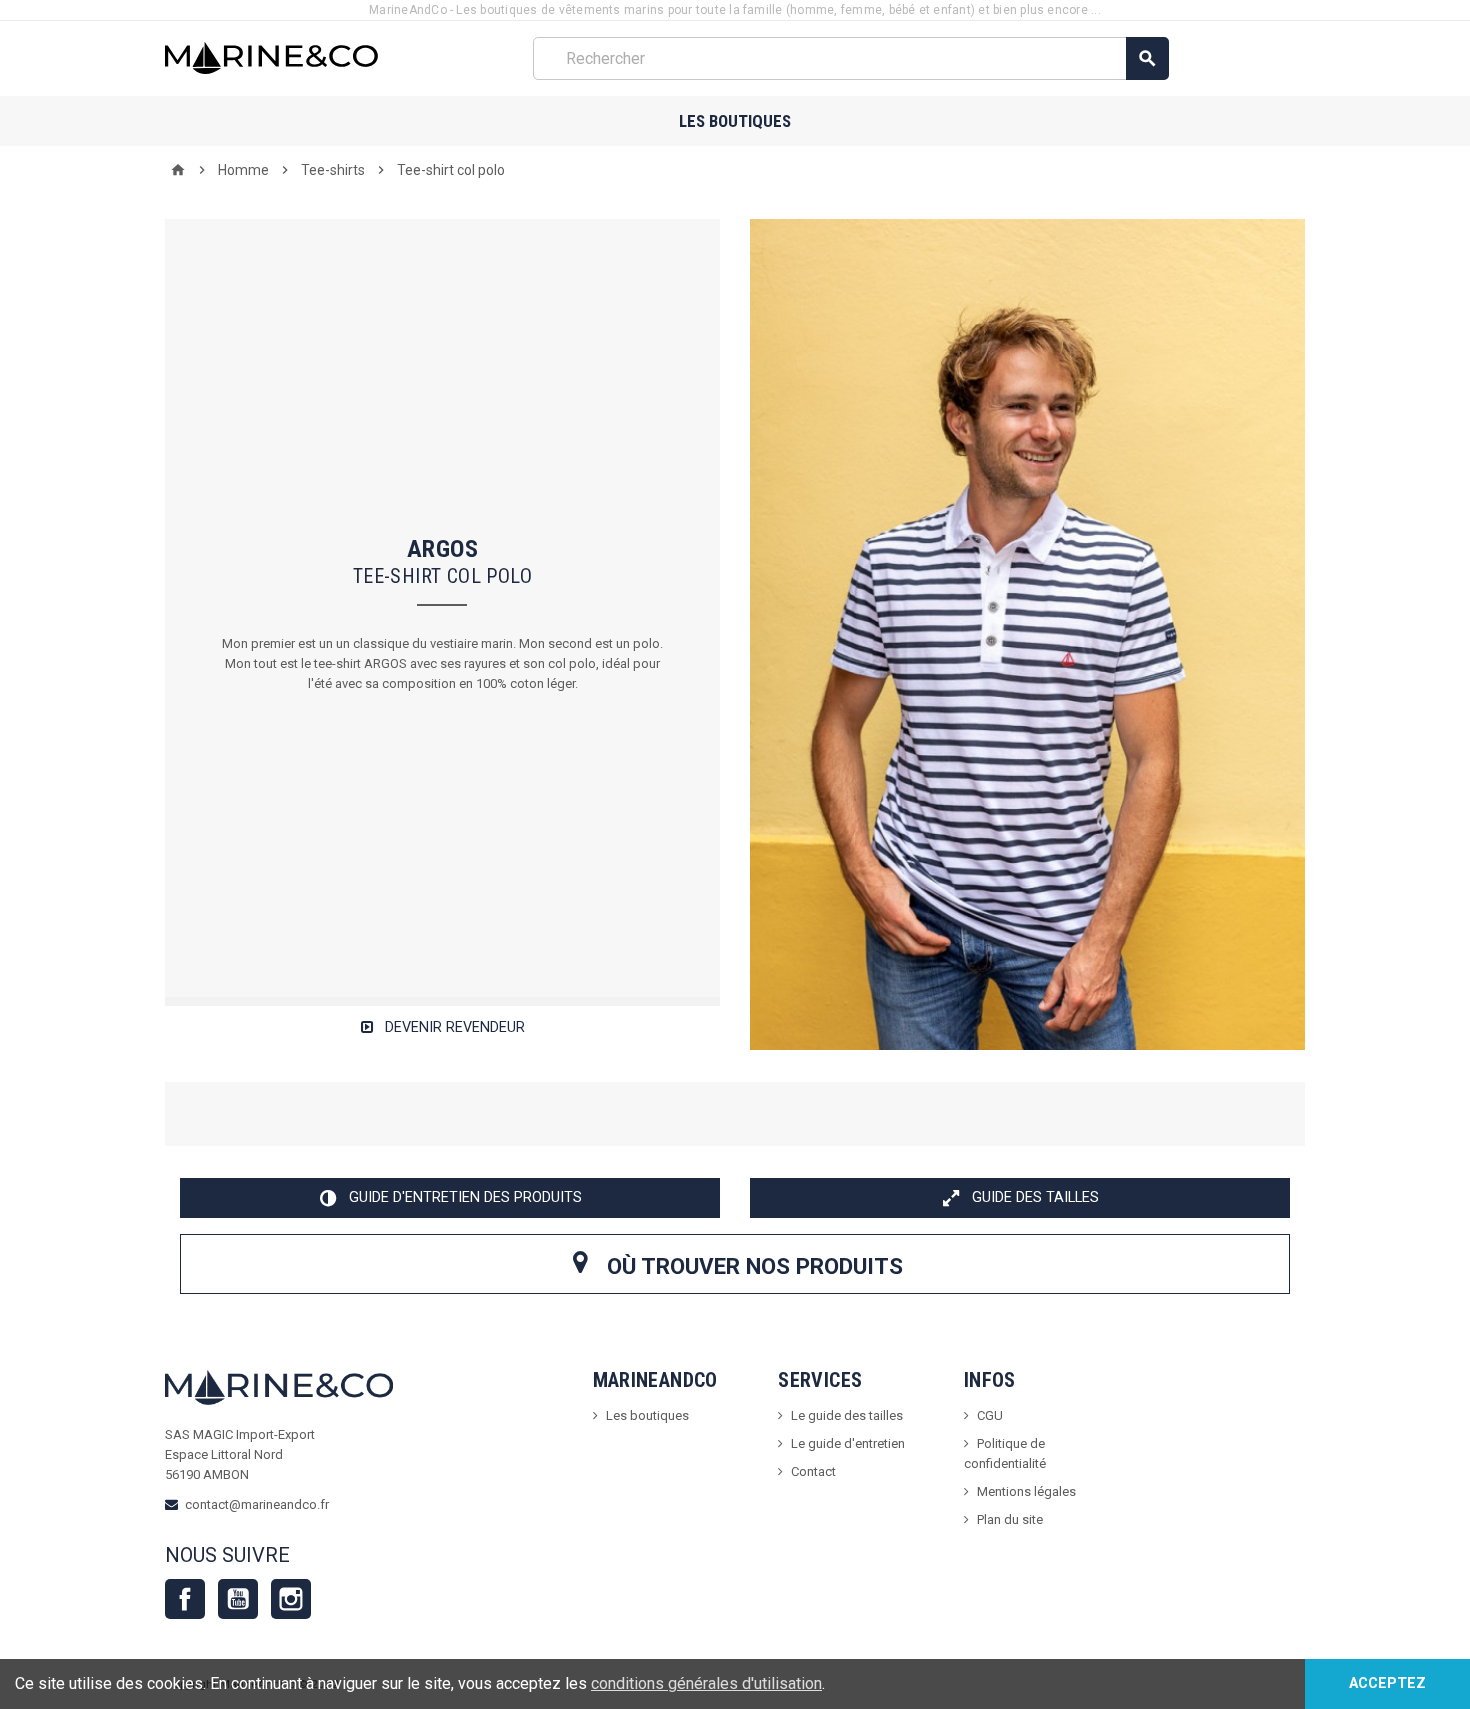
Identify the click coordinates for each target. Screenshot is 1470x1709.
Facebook (185, 1599)
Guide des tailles (1033, 1197)
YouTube (238, 1599)
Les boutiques (735, 121)
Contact (813, 1471)
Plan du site (1010, 1519)
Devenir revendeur (453, 1027)
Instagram (291, 1599)
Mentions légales (1026, 1491)
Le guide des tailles (847, 1415)
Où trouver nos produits (752, 1266)
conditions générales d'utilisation (706, 1683)
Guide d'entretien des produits (463, 1197)
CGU (990, 1415)
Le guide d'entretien (848, 1443)
